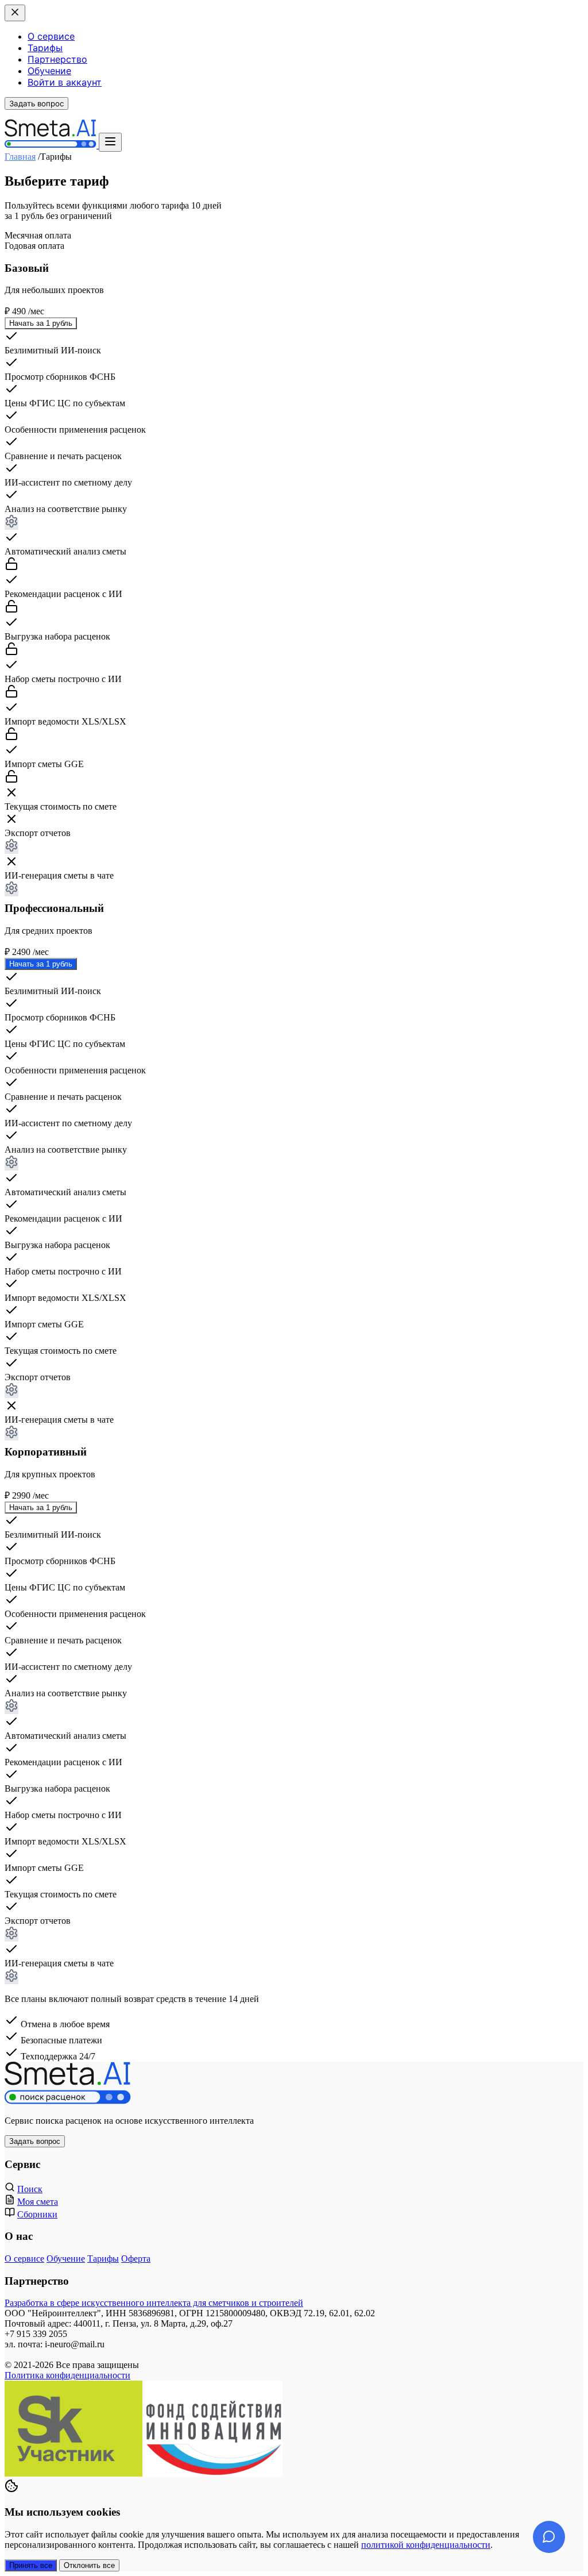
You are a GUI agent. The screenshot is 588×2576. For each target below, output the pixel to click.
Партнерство (57, 59)
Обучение (49, 71)
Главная (20, 157)
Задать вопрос (36, 103)
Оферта (136, 2259)
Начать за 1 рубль (41, 323)
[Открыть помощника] (549, 2537)
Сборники (37, 2214)
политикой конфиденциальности (426, 2545)
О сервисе (51, 36)
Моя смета (38, 2202)
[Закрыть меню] (15, 13)
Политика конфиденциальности (67, 2375)
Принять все (31, 2565)
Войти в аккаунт (65, 82)
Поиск (30, 2189)
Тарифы (45, 48)
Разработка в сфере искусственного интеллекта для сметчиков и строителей (154, 2303)
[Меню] (110, 142)
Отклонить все (89, 2565)
